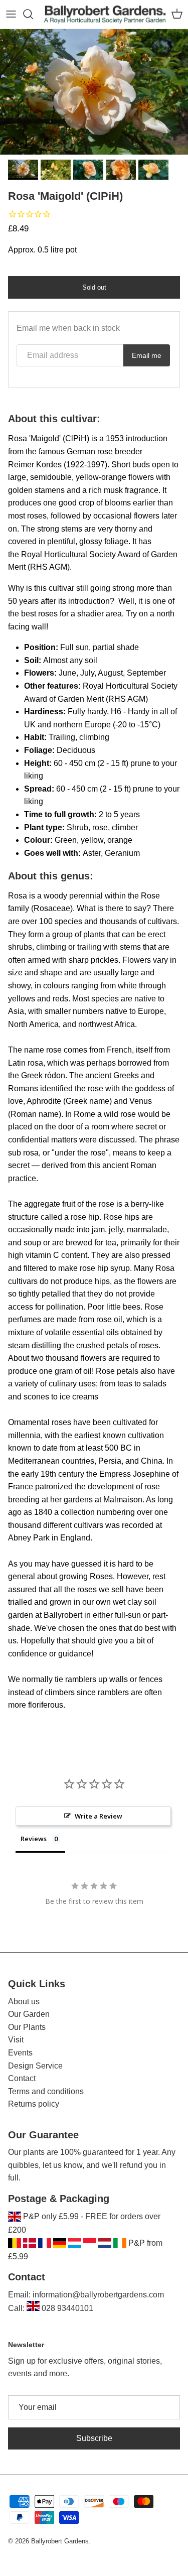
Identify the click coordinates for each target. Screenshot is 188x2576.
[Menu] (11, 14)
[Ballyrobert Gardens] (105, 14)
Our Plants (27, 2027)
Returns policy (34, 2104)
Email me (147, 355)
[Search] (33, 14)
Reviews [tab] (34, 1839)
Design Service (35, 2066)
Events (20, 2053)
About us (24, 2002)
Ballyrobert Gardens (60, 2541)
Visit (16, 2040)
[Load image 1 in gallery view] (94, 92)
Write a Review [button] (99, 1816)
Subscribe (94, 2438)
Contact (22, 2078)
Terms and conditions (46, 2091)
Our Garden (29, 2014)
